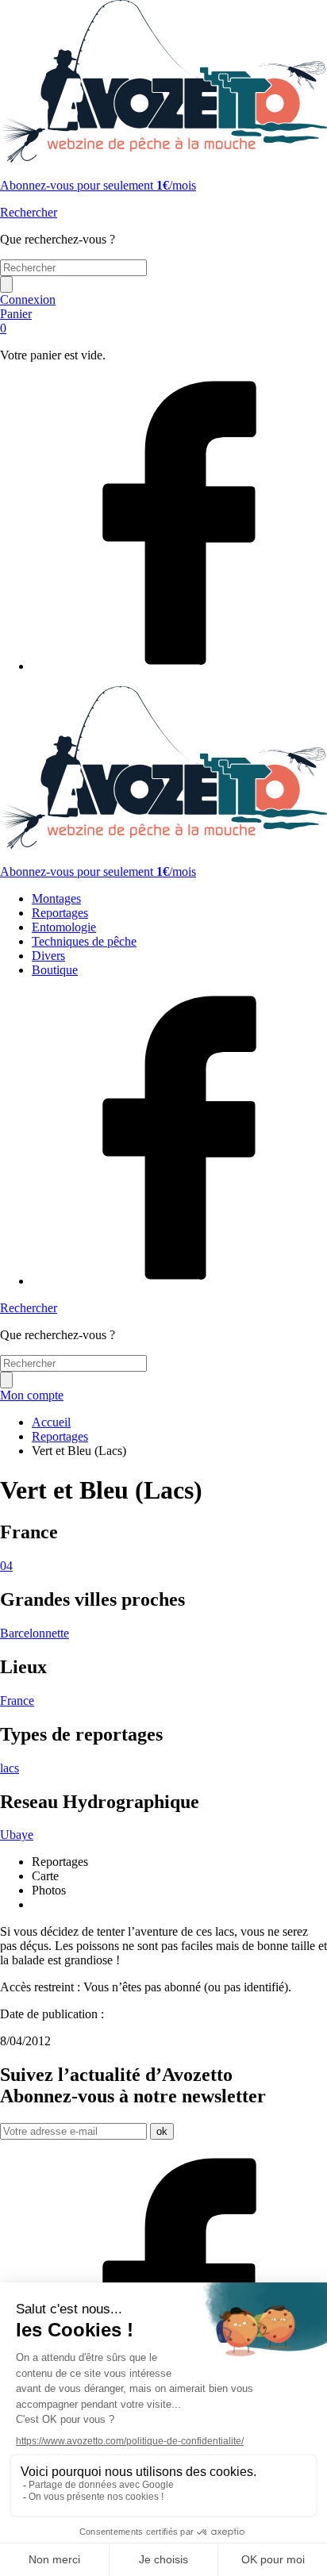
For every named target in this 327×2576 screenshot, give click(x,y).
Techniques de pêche (84, 941)
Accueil (51, 1422)
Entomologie (64, 927)
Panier (16, 321)
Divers (48, 956)
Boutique (55, 970)
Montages (56, 898)
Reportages (60, 913)
